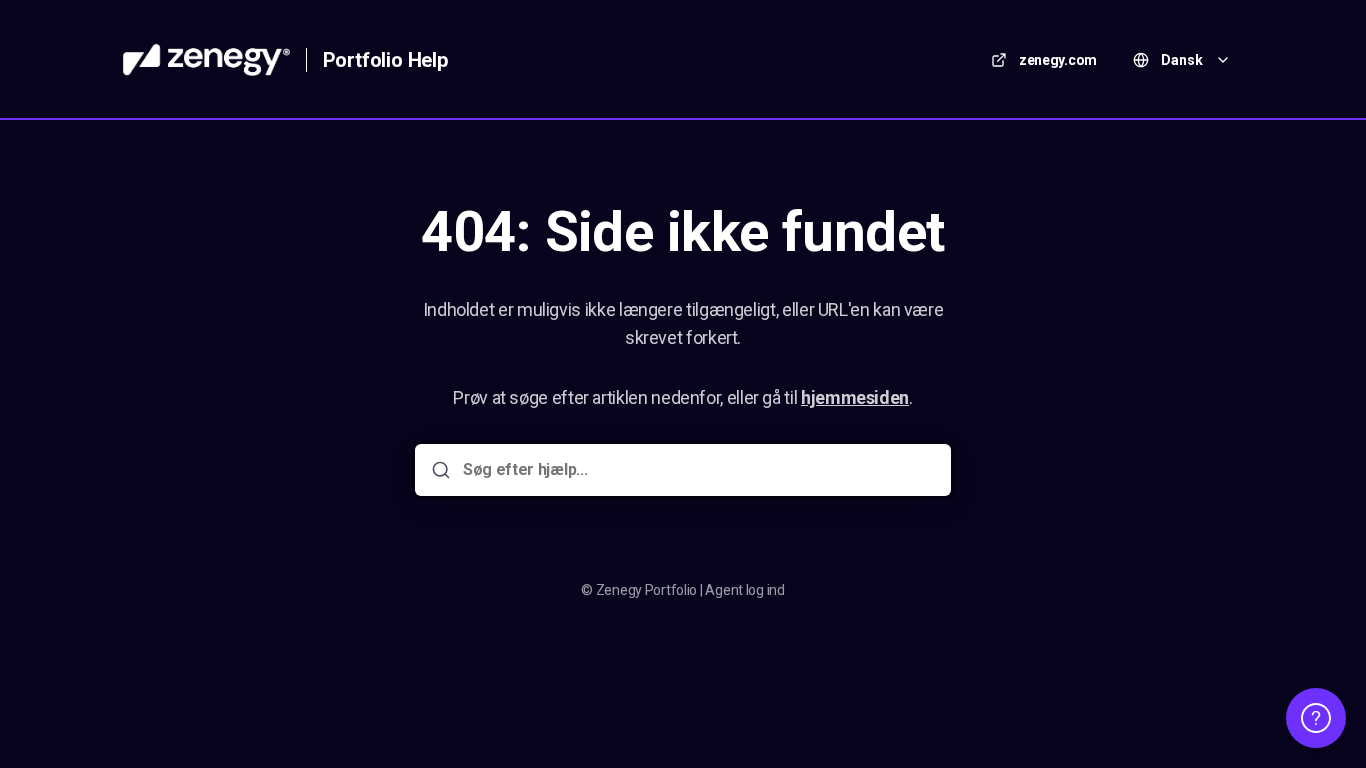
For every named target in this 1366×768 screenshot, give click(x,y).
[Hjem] (206, 60)
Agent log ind (744, 590)
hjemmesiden (855, 397)
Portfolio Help (385, 60)
